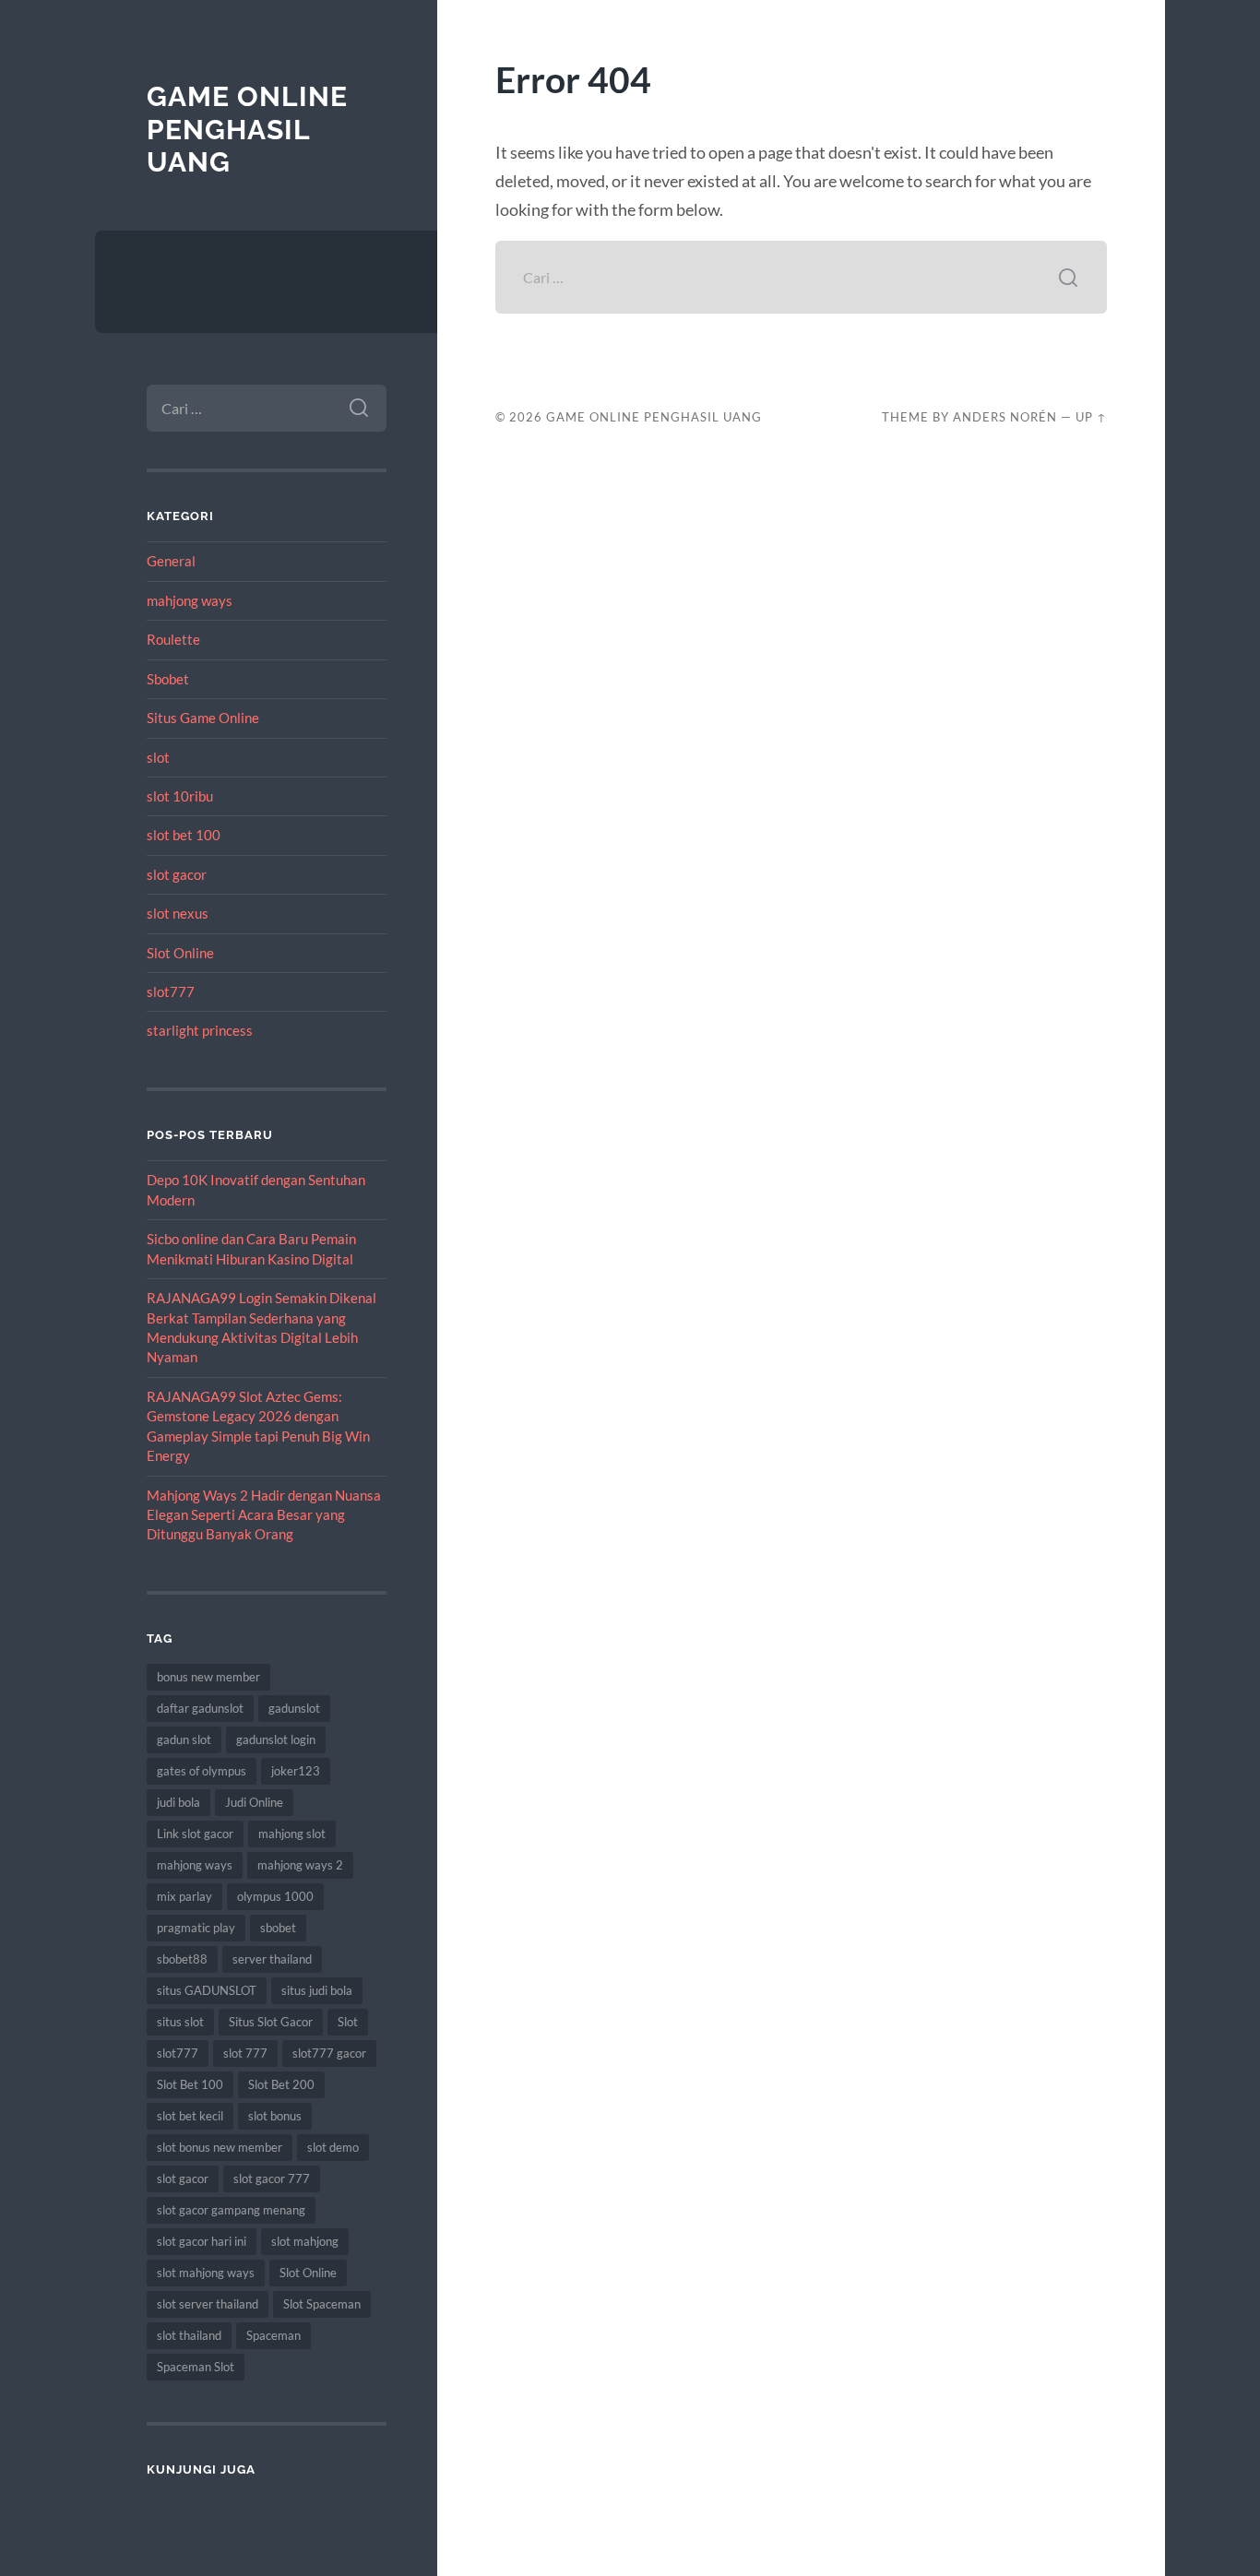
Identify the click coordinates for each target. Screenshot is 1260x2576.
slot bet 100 (184, 835)
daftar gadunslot (200, 1708)
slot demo (333, 2147)
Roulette (173, 639)
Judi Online (254, 1802)
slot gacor (177, 874)
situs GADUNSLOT (207, 1990)
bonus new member (208, 1677)
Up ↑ (1091, 417)
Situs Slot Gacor (271, 2022)
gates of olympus (202, 1771)
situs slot (180, 2022)
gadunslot (294, 1708)
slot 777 (245, 2053)
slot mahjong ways (206, 2273)
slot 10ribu (180, 796)
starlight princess (200, 1030)
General (171, 561)
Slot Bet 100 (190, 2084)
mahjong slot (292, 1834)
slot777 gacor (329, 2053)
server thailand (272, 1959)
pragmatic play (196, 1928)
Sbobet (168, 679)
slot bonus (275, 2116)
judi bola (178, 1802)
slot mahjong (305, 2241)
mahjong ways (190, 600)
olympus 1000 (275, 1896)
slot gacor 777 (272, 2178)
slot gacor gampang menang (231, 2210)
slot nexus (178, 913)
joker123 (296, 1771)
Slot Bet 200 (281, 2084)
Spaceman (273, 2335)
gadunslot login (276, 1739)
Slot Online (180, 953)
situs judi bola (317, 1990)
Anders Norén (1005, 417)
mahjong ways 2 (300, 1865)
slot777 (171, 991)
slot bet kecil (190, 2116)
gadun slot (184, 1739)
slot (158, 757)
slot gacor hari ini (202, 2241)
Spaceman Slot (196, 2367)
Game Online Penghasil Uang (247, 129)
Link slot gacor (195, 1834)
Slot (348, 2022)
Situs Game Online (203, 718)
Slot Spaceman (322, 2304)
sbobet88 (182, 1959)
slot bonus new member (220, 2147)
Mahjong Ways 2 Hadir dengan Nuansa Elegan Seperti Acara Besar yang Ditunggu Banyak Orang (264, 1515)
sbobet (278, 1928)
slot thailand (189, 2335)
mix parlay (184, 1896)
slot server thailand (208, 2304)
